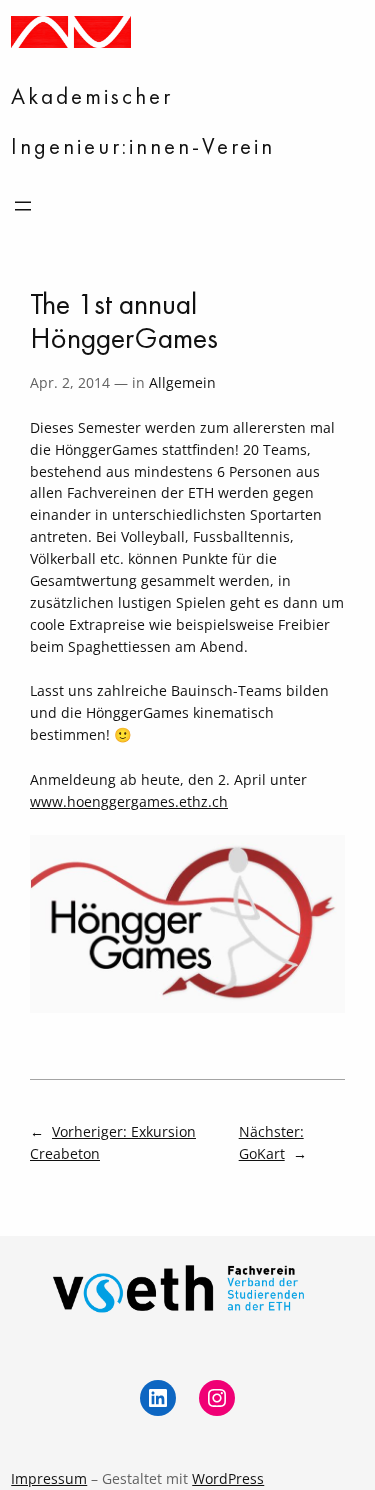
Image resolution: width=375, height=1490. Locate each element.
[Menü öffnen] (23, 206)
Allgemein (182, 382)
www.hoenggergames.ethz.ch (129, 801)
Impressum (49, 1478)
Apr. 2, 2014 (70, 382)
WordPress (228, 1478)
